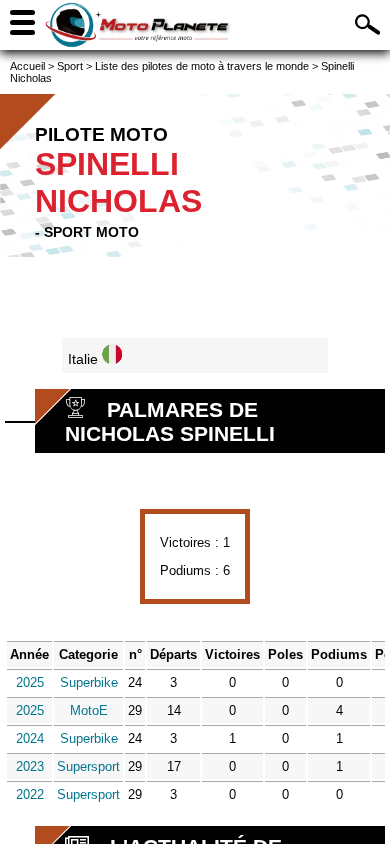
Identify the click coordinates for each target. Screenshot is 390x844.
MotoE (89, 710)
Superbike (89, 682)
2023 (30, 766)
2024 (30, 738)
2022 (30, 794)
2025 (30, 682)
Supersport (88, 766)
